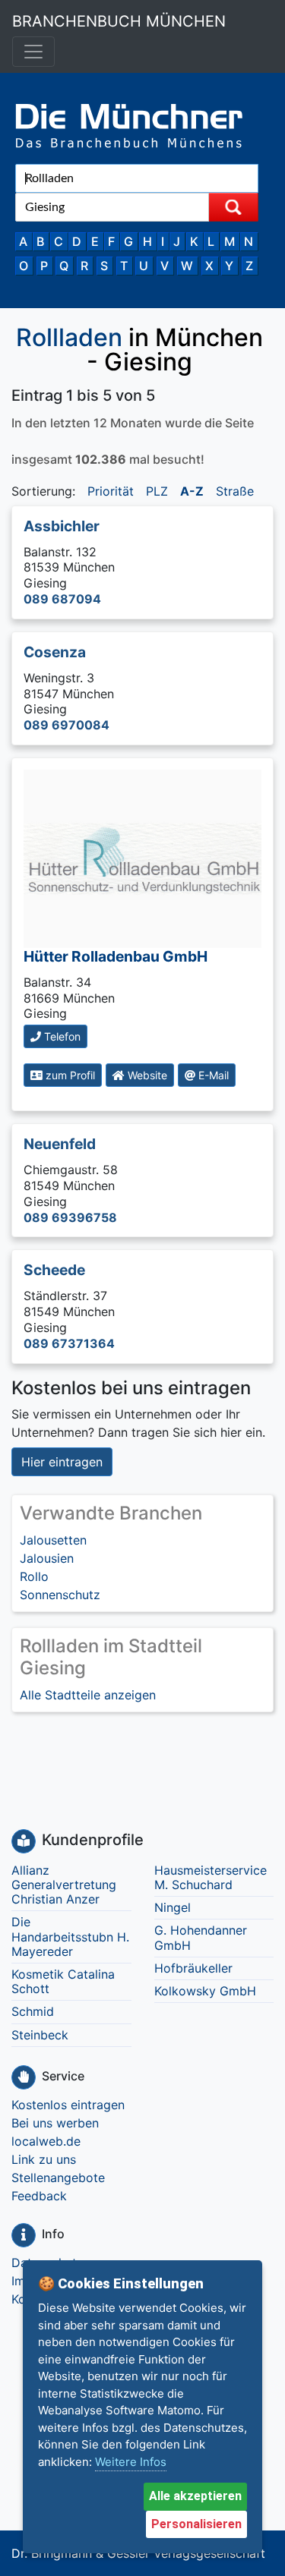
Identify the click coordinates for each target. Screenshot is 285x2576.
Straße (235, 491)
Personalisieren (196, 2524)
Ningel (173, 1907)
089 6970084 (66, 725)
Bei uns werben (55, 2123)
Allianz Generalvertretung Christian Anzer (64, 1885)
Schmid (33, 2011)
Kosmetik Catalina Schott (63, 1981)
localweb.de (46, 2141)
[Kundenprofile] (24, 1841)
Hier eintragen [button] (62, 1462)
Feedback (39, 2196)
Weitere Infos (131, 2462)
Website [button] (146, 1075)
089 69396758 (70, 1217)
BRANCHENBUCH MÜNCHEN (119, 21)
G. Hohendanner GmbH (201, 1937)
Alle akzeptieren (195, 2496)
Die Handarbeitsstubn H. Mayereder (70, 1936)
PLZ (157, 491)
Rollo (34, 1576)
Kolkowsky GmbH (205, 1991)
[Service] (24, 2077)
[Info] (24, 2235)
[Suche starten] (233, 207)
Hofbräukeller (193, 1968)
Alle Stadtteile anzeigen (88, 1695)
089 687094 (62, 599)
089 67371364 (69, 1343)
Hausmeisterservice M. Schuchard (211, 1877)
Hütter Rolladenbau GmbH (116, 956)
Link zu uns (44, 2159)
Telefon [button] (61, 1036)
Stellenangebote (58, 2178)
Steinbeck (40, 2035)
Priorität (111, 491)
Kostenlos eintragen (68, 2105)
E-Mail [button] (212, 1075)
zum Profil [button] (69, 1075)
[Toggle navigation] (33, 52)
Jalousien (47, 1558)
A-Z (192, 491)
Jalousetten (53, 1540)
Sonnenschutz (60, 1595)
